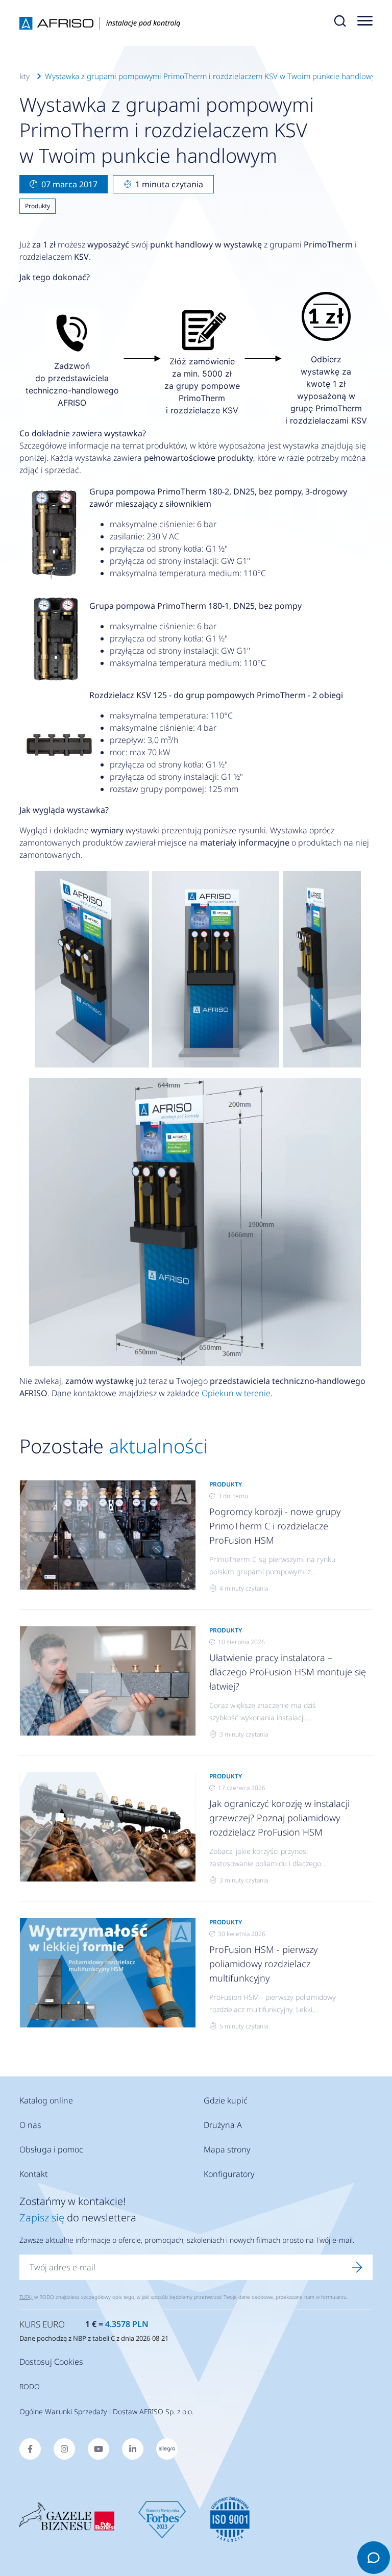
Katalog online (46, 2100)
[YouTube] (99, 2449)
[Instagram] (64, 2449)
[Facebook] (30, 2449)
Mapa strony (227, 2149)
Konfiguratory (229, 2174)
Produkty (38, 206)
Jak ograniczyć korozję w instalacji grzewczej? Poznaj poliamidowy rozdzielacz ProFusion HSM (279, 1818)
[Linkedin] (133, 2449)
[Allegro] (167, 2449)
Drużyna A (223, 2125)
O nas (30, 2125)
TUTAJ (26, 2297)
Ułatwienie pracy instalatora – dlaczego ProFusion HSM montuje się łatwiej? (288, 1672)
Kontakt (33, 2174)
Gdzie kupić (226, 2100)
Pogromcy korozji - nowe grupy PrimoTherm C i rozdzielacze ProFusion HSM (275, 1526)
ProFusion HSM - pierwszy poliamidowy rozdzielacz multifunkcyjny (263, 1964)
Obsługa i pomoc (51, 2149)
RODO (30, 2386)
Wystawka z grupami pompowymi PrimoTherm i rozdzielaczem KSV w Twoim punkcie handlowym (213, 76)
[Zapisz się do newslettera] (357, 2267)
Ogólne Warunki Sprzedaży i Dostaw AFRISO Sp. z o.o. (106, 2411)
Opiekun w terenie (236, 1393)
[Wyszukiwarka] (340, 23)
